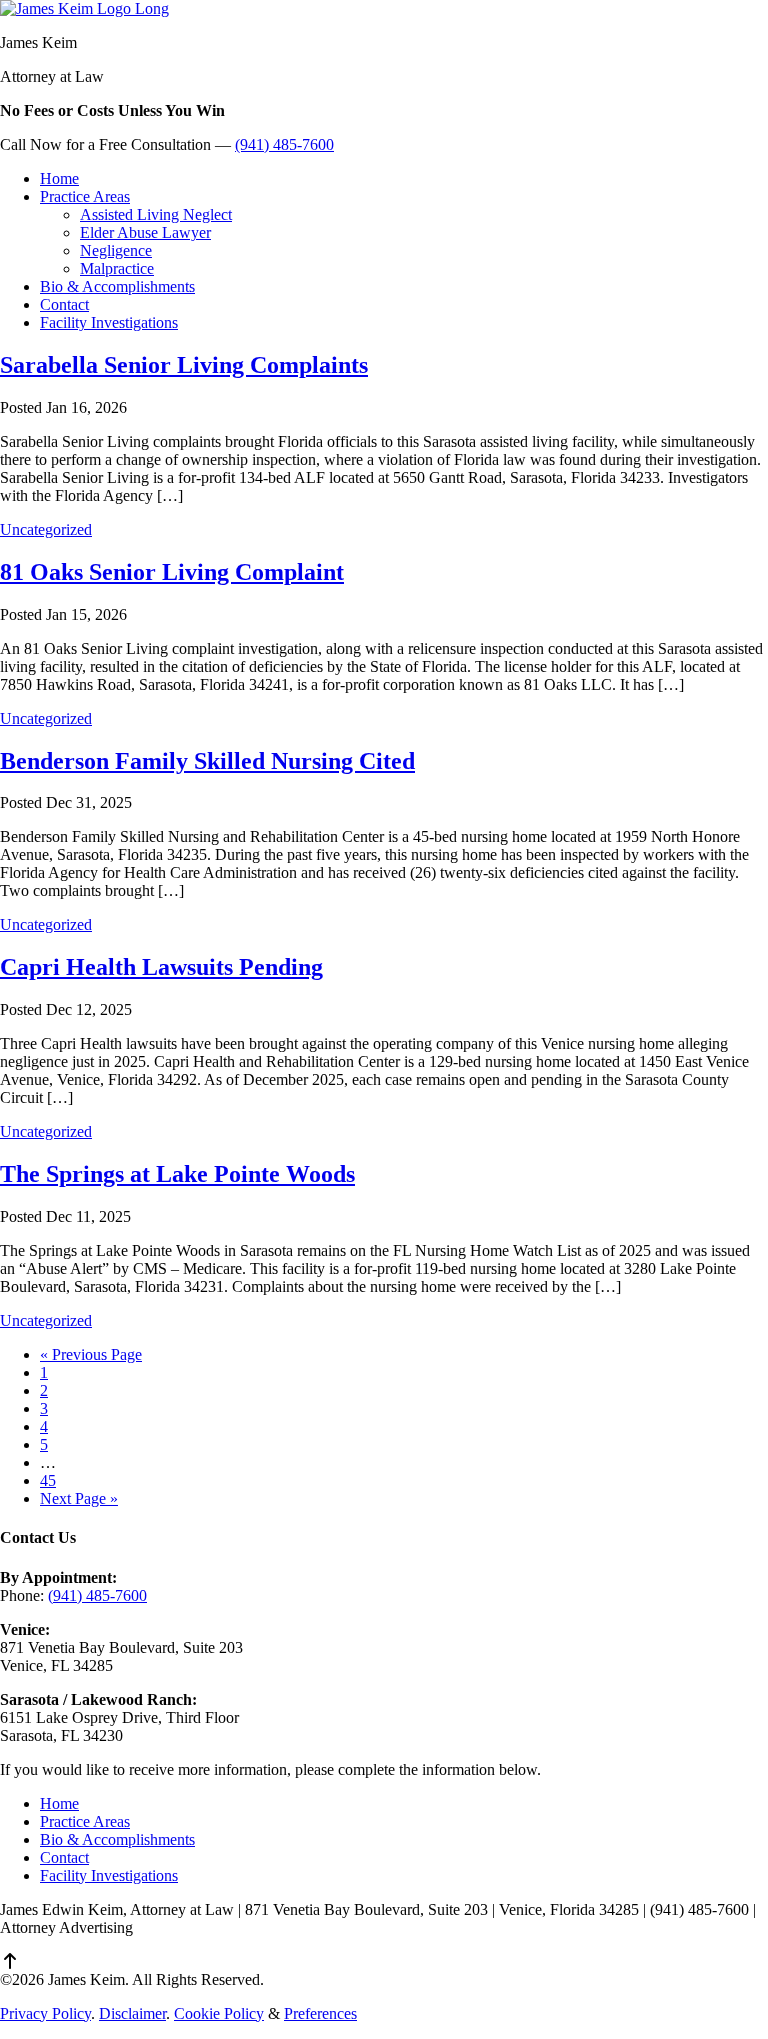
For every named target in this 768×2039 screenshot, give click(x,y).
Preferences (320, 2013)
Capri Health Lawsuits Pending (161, 967)
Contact (64, 1857)
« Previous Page (91, 1354)
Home (59, 1803)
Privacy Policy (45, 2013)
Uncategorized (46, 529)
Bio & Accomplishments (117, 1839)
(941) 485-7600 (284, 144)
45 (48, 1480)
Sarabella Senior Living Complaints (184, 365)
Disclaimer (132, 2013)
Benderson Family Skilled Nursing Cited (207, 761)
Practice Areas (85, 1821)
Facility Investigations (109, 1875)
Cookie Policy (219, 2013)
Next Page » (79, 1498)
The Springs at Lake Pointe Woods (177, 1174)
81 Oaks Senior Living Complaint (172, 572)
